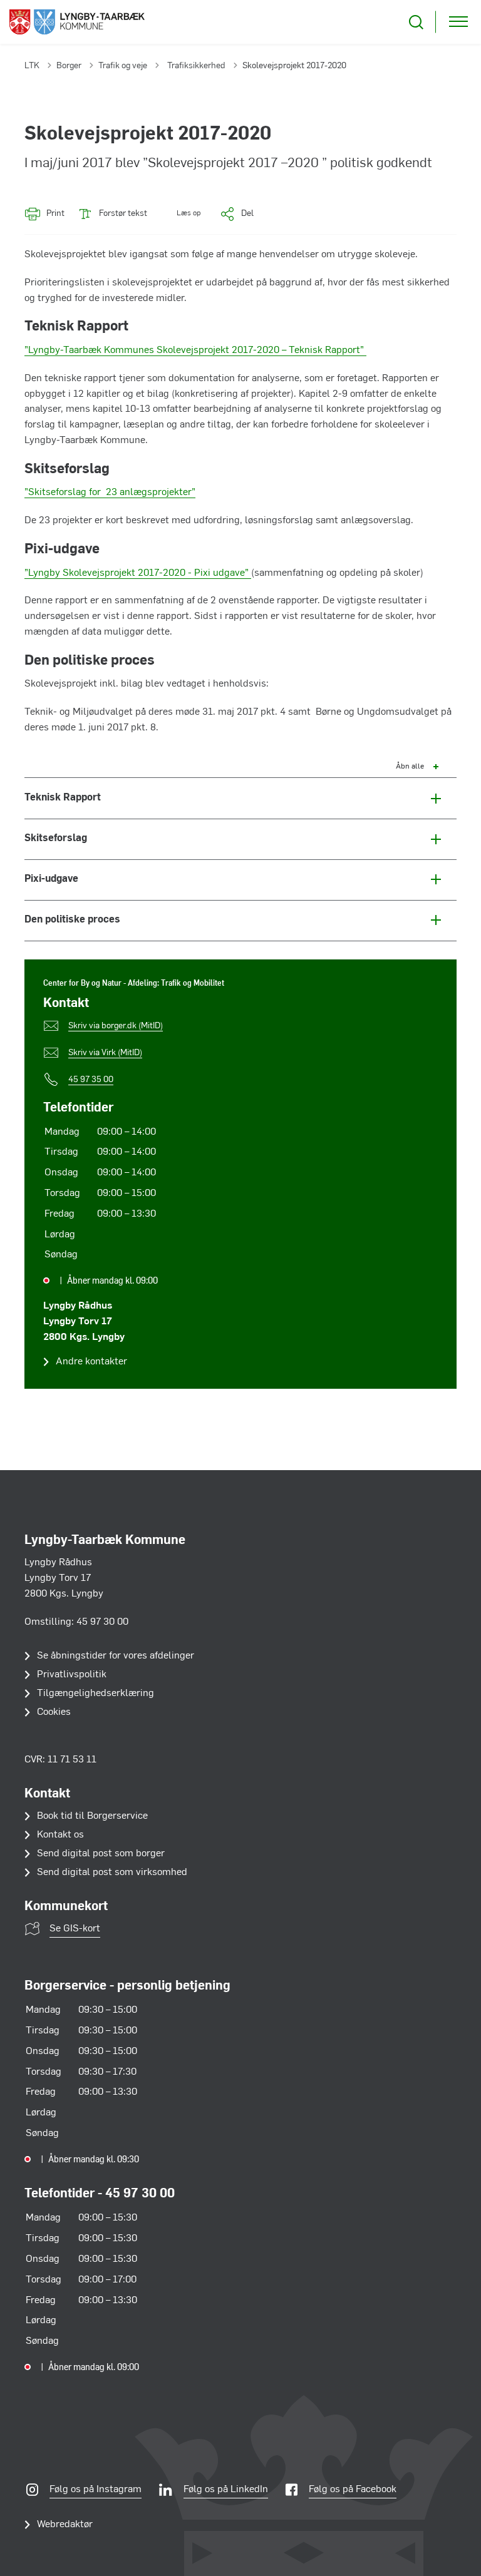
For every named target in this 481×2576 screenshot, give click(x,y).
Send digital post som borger (101, 1854)
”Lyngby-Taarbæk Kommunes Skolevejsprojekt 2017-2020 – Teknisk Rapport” (195, 350)
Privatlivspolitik (72, 1675)
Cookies (54, 1712)
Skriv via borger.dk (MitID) (116, 1026)
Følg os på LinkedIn (226, 2490)
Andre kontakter (91, 1362)
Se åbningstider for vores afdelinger (116, 1656)
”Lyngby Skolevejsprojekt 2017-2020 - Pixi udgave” (138, 573)
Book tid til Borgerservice (92, 1816)
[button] (180, 214)
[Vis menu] (458, 22)
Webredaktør (65, 2525)
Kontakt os (60, 1835)
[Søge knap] (416, 22)
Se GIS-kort (75, 1929)
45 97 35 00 (91, 1080)
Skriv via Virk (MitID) (105, 1053)
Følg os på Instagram (96, 2490)
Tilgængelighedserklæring (96, 1694)
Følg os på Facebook (353, 2490)
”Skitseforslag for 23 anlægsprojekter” (110, 493)
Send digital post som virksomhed (112, 1873)
